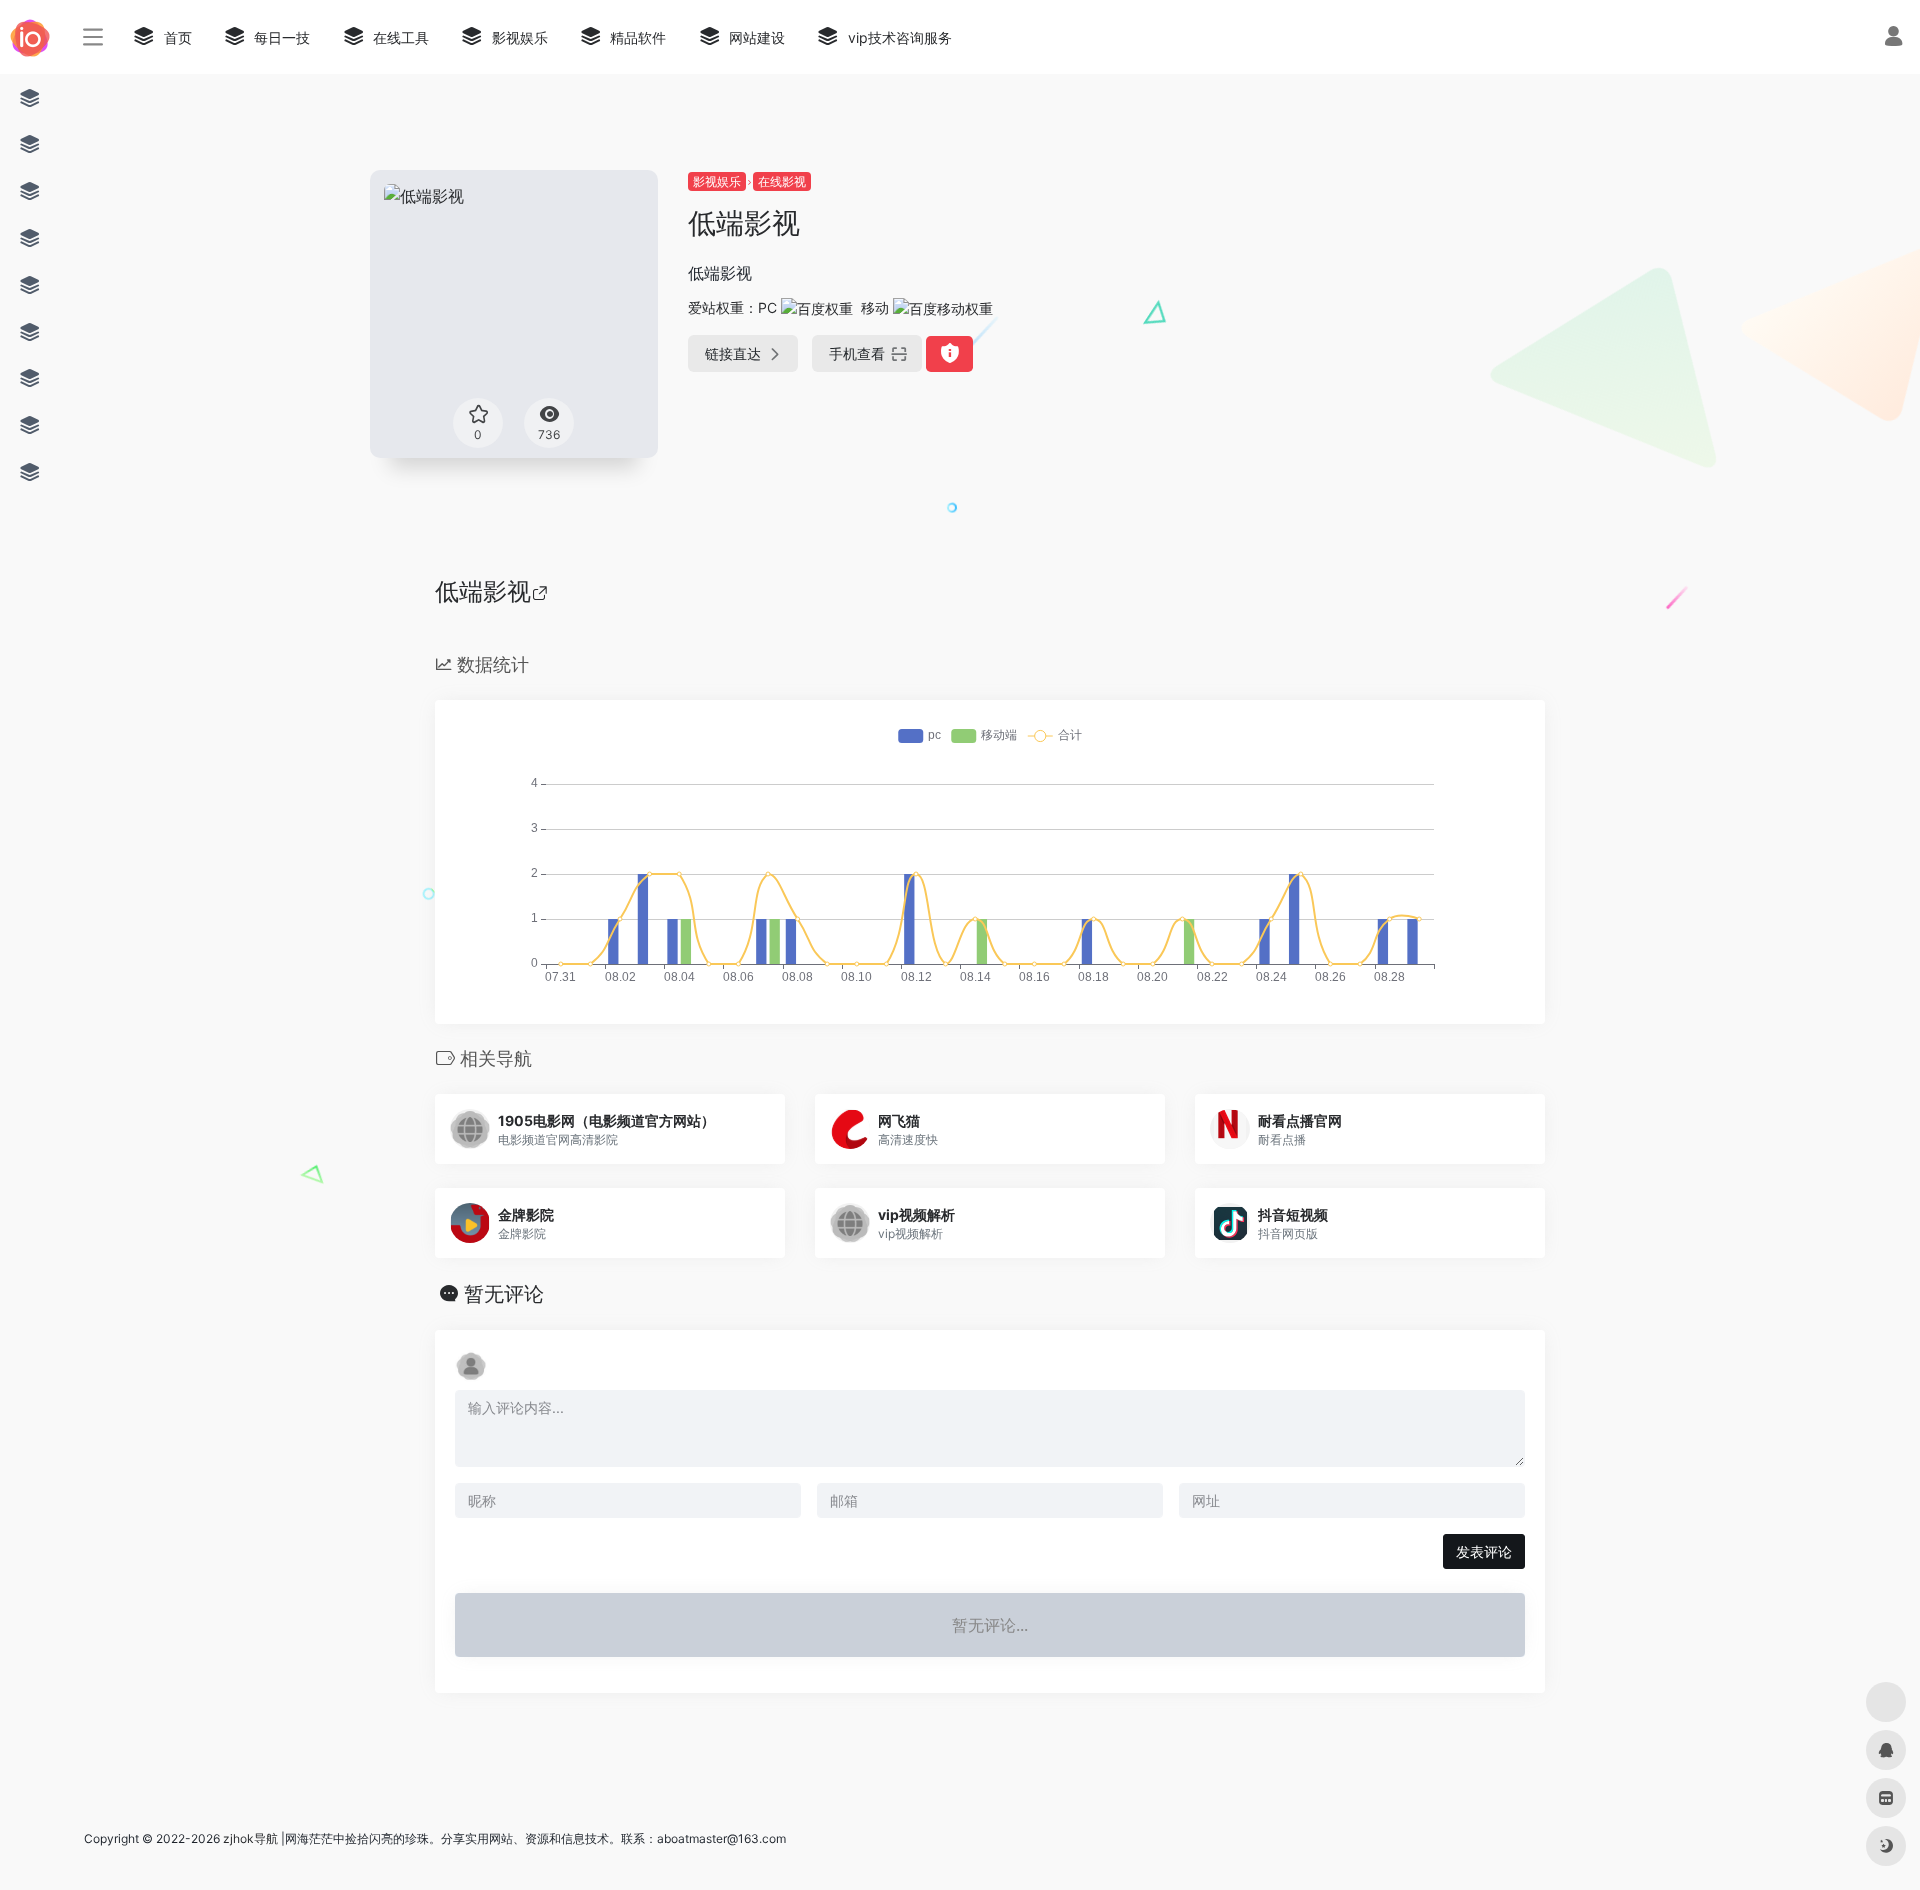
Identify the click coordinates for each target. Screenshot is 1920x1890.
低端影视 (483, 591)
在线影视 (782, 181)
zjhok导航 (250, 1838)
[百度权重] (817, 307)
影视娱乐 (717, 181)
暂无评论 (504, 1294)
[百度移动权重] (943, 307)
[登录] (1893, 38)
